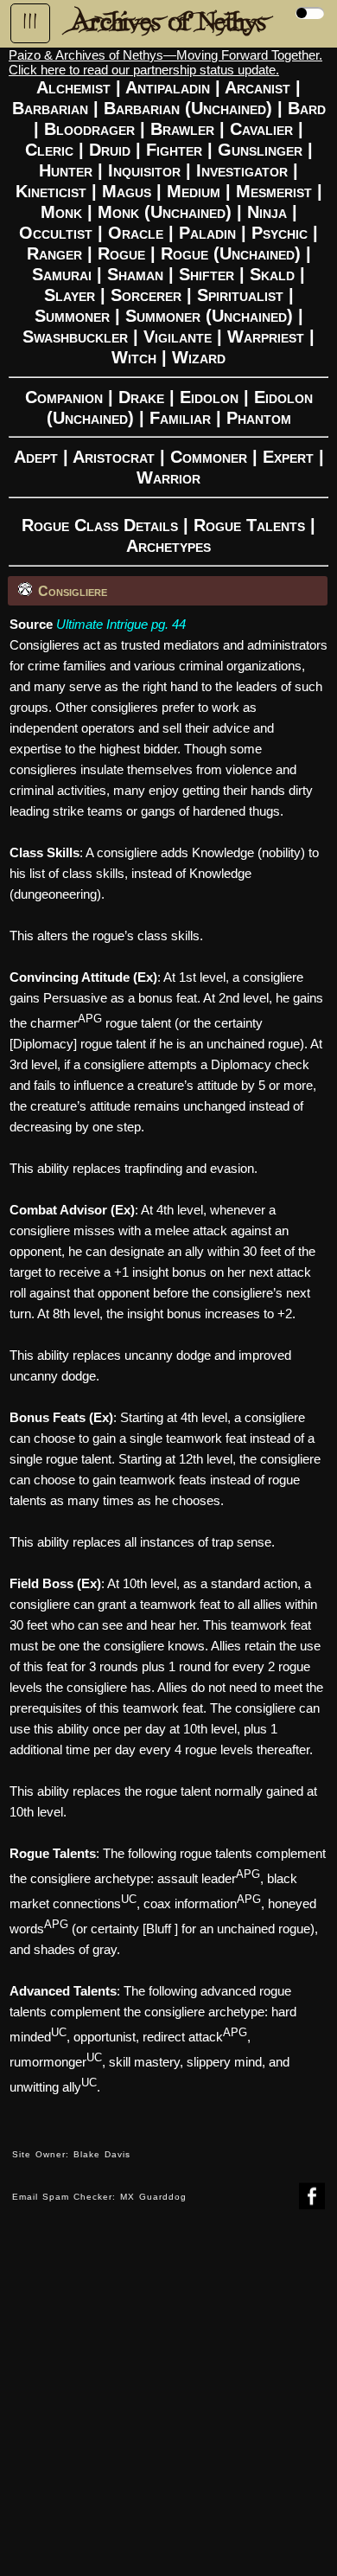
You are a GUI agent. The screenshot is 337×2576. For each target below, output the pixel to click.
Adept (36, 457)
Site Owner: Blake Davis (71, 2154)
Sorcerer (146, 295)
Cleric (49, 150)
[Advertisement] (168, 2406)
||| (30, 22)
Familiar (180, 418)
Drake (141, 397)
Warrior (168, 477)
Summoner (72, 316)
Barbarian (50, 108)
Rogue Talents (249, 525)
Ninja (267, 212)
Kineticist (51, 191)
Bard (307, 108)
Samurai (62, 274)
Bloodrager (89, 129)
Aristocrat (114, 457)
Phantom (259, 418)
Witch (134, 357)
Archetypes (168, 546)
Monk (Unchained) (165, 212)
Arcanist (258, 87)
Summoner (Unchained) (209, 316)
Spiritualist (240, 295)
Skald (272, 274)
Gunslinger (260, 150)
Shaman (135, 274)
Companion (64, 397)
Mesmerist (274, 191)
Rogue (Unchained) (231, 253)
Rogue (121, 253)
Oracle (136, 233)
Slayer (70, 295)
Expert (288, 457)
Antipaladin (168, 87)
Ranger (54, 253)
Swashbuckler (75, 336)
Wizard (199, 357)
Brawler (182, 129)
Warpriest (266, 336)
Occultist (56, 233)
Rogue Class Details (100, 525)
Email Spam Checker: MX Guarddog (99, 2197)
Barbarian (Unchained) (188, 108)
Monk (61, 212)
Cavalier (261, 129)
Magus (127, 191)
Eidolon (209, 397)
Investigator (242, 170)
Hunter (66, 170)
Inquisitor (144, 170)
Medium (194, 191)
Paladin (207, 233)
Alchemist (73, 87)
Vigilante (178, 336)
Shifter (207, 274)
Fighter (174, 150)
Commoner (209, 457)
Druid (110, 150)
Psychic (280, 233)
